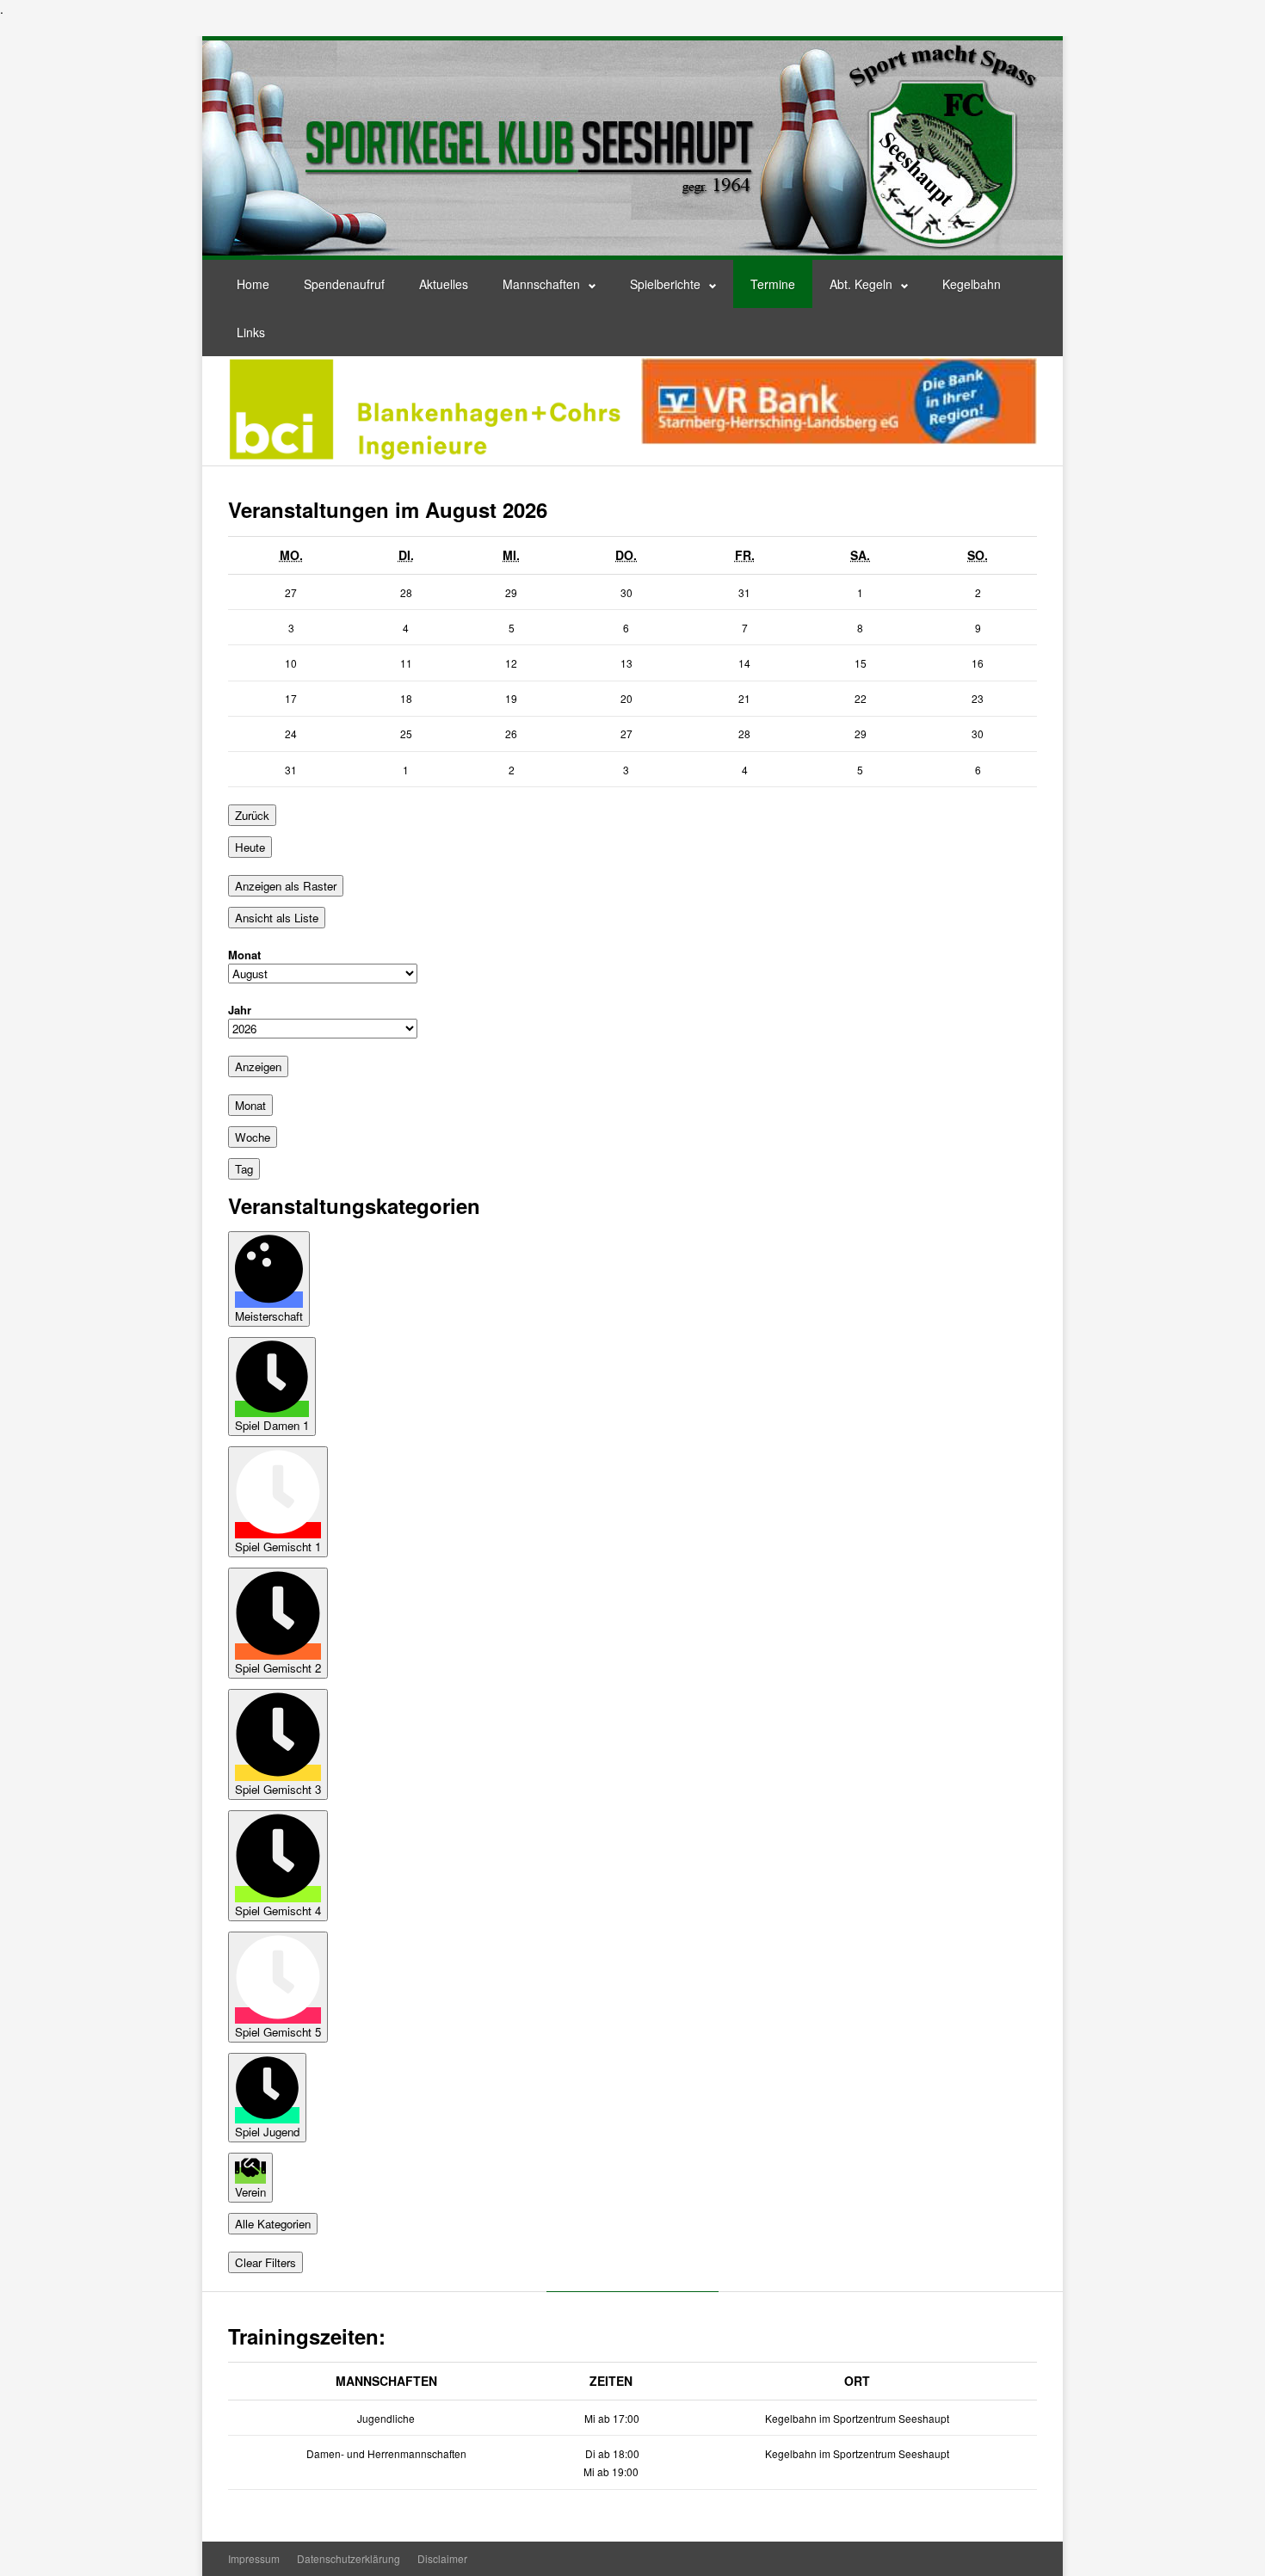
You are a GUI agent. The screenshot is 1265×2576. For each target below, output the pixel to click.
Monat (244, 955)
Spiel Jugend (267, 2132)
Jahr (240, 1010)
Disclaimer (442, 2558)
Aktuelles (444, 284)
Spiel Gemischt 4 (278, 1910)
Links (251, 332)
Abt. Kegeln (861, 284)
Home (253, 284)
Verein (250, 2192)
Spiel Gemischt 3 (278, 1789)
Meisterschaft (269, 1316)
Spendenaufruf (344, 284)
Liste (277, 918)
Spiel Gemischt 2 (278, 1668)
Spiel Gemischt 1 (278, 1547)
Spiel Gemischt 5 (278, 2032)
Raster (286, 886)
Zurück (252, 815)
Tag (244, 1169)
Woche (253, 1137)
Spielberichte (665, 284)
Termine (773, 284)
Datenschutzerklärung (349, 2558)
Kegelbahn (972, 284)
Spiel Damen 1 (272, 1425)
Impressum (254, 2558)
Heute (250, 847)
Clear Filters (265, 2262)
